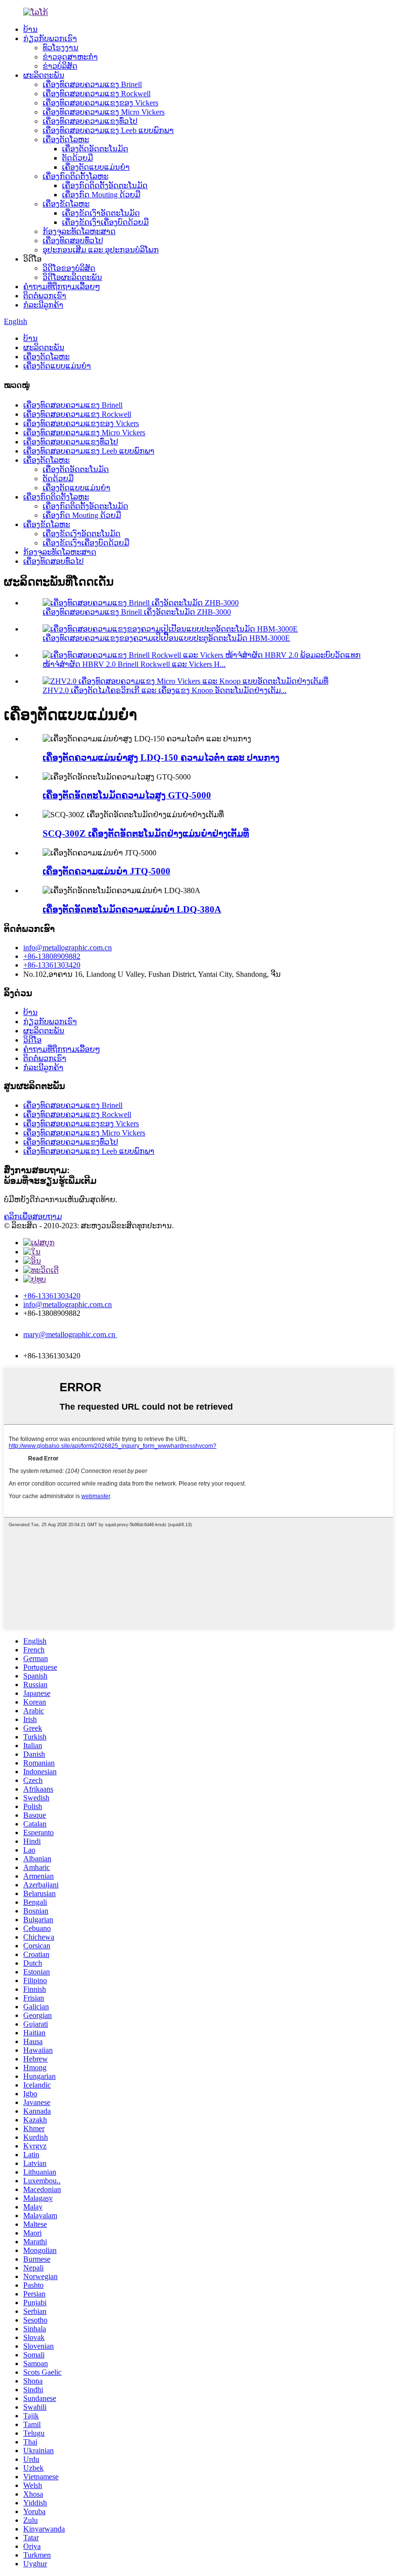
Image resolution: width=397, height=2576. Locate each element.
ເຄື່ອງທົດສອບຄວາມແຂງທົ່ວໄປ (90, 121)
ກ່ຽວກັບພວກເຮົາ (50, 38)
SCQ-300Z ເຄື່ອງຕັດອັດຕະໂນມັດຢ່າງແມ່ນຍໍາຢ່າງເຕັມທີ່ (146, 833)
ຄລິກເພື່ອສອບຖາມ (33, 1216)
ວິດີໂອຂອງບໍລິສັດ (69, 268)
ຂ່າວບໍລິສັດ (60, 66)
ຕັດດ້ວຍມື (77, 158)
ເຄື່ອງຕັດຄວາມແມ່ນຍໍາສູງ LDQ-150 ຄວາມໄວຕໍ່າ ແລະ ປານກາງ (161, 758)
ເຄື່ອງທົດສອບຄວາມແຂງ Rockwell (97, 94)
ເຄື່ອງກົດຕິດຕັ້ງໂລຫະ (76, 176)
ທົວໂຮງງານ (61, 48)
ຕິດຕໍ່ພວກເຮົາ (45, 296)
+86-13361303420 (52, 965)
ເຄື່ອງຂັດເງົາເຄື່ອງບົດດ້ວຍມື (105, 222)
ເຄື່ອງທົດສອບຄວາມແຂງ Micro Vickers (104, 112)
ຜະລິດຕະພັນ (44, 75)
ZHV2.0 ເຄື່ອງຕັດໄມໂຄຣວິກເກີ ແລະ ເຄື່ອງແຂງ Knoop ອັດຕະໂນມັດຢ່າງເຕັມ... (165, 690)
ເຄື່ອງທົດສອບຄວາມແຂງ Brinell (92, 84)
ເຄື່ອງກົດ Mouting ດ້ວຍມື (101, 195)
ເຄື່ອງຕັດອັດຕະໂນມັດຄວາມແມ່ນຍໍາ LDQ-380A (132, 909)
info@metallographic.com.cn (68, 948)
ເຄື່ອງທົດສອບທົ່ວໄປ (73, 241)
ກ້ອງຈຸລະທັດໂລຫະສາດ (79, 231)
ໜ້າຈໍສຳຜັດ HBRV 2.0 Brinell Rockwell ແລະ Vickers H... (134, 664)
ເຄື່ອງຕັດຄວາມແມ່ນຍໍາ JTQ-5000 (107, 871)
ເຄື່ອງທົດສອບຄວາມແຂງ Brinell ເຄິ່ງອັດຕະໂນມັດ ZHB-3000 (137, 612)
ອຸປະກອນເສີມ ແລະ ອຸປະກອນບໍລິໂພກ (101, 250)
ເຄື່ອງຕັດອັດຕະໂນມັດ (95, 149)
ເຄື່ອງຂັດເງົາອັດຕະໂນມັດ (101, 213)
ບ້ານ (31, 29)
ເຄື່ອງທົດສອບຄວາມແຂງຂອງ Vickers (100, 103)
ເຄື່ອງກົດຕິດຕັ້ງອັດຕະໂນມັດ (105, 185)
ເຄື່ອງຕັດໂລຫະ (66, 140)
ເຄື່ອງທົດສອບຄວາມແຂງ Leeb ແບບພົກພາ (108, 130)
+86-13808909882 (52, 956)
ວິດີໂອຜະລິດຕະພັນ (72, 277)
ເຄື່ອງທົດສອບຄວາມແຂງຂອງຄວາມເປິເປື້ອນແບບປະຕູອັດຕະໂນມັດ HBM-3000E (166, 638)
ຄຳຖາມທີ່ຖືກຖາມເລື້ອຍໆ (62, 287)
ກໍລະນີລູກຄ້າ (43, 305)
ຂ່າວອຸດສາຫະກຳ (70, 57)
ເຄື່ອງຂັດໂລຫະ (66, 204)
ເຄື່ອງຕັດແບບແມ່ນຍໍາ (96, 167)
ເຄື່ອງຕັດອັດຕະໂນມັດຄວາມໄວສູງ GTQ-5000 (127, 795)
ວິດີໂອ (32, 1040)
